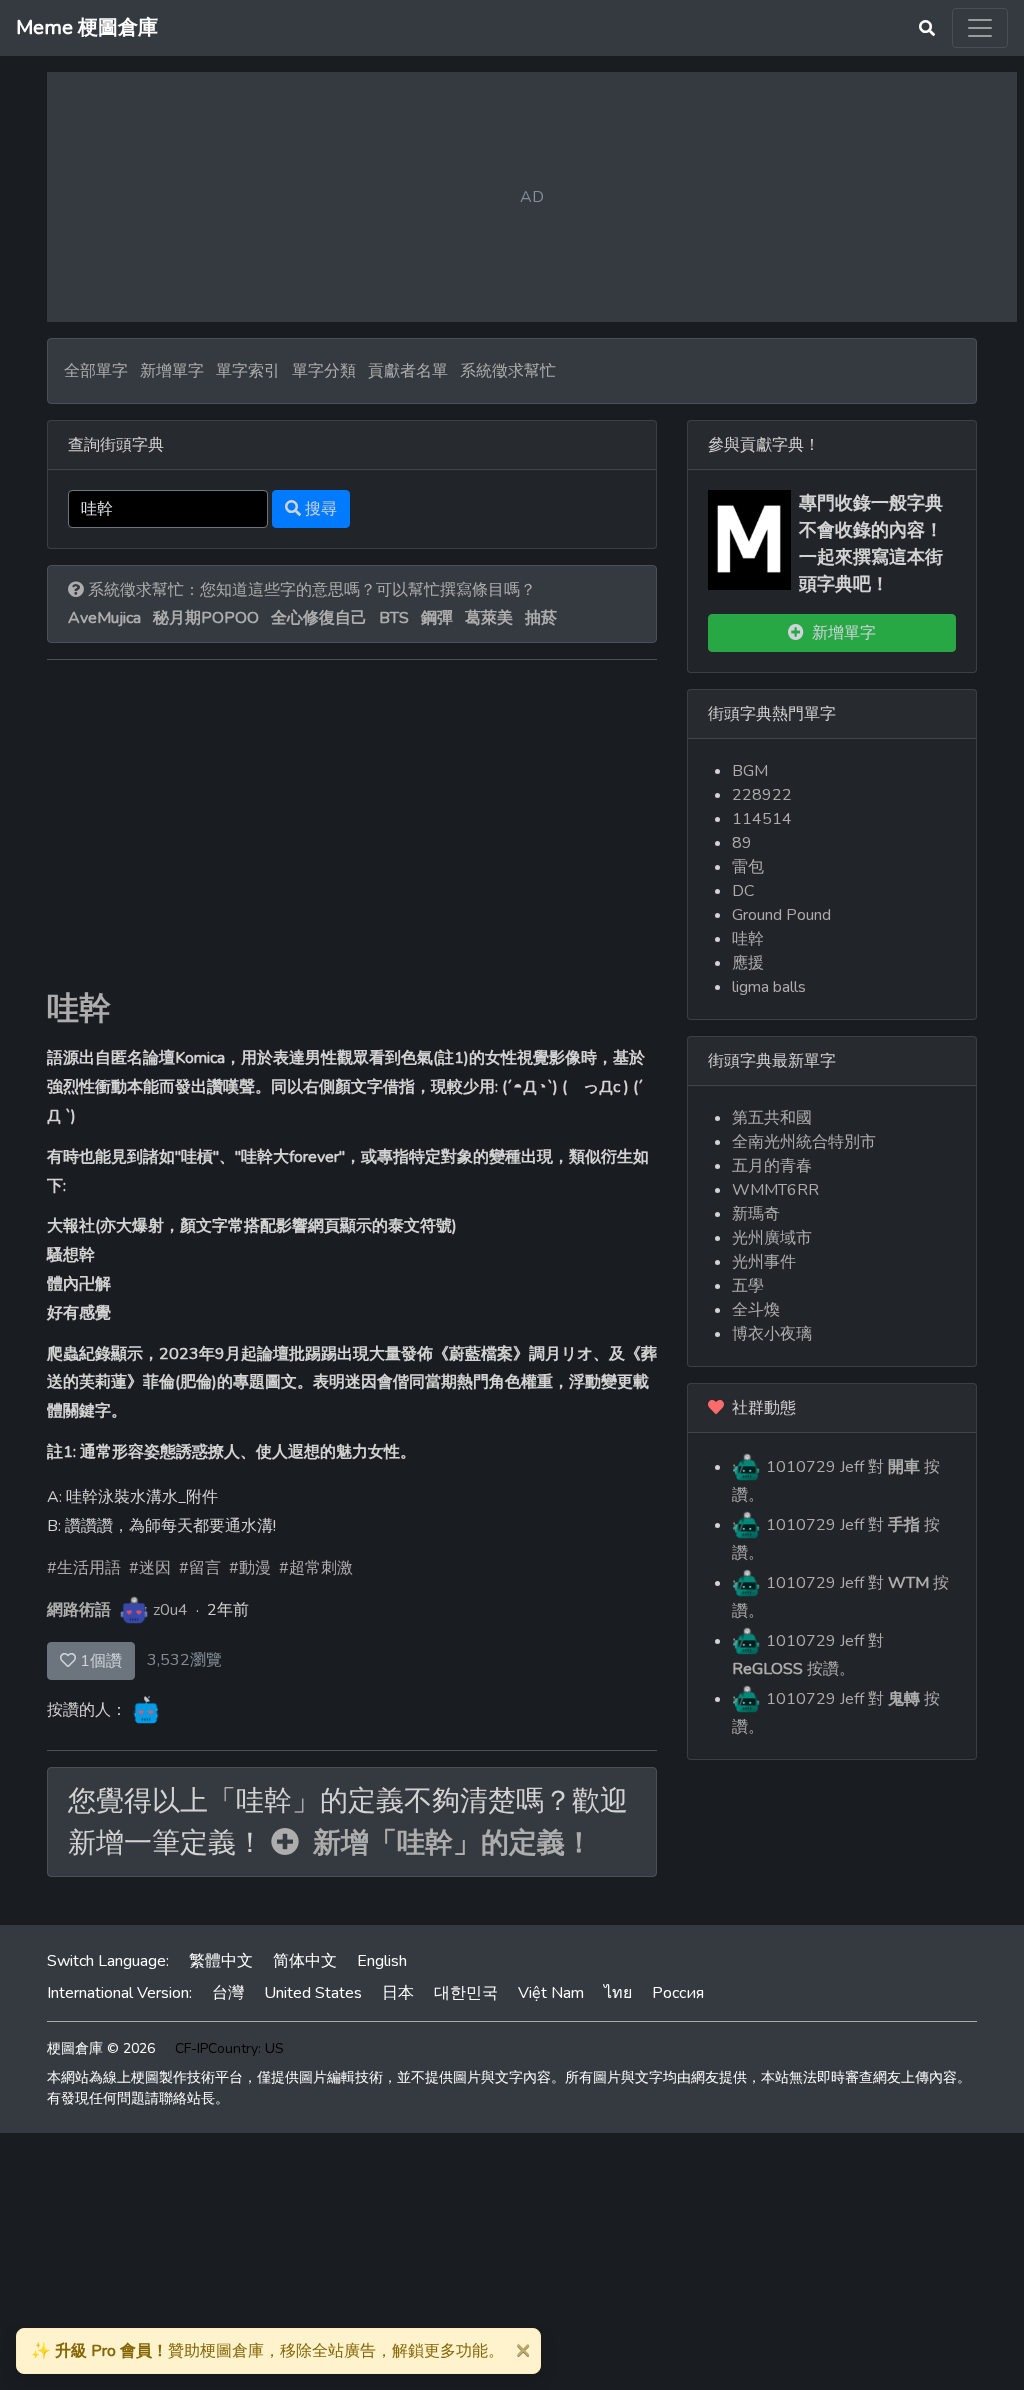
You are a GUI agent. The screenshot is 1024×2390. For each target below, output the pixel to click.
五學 (748, 1286)
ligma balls (769, 987)
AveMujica (104, 618)
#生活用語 (84, 1568)
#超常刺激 (316, 1568)
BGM (750, 771)
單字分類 (324, 371)
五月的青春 (772, 1166)
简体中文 (305, 1961)
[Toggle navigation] (980, 28)
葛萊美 (489, 618)
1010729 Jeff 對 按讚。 (836, 1481)
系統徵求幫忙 (508, 371)
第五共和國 (772, 1118)
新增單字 (172, 371)
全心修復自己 (319, 618)
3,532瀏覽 (184, 1660)
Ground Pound (781, 915)
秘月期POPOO (206, 618)
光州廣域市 (772, 1238)
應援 (748, 963)
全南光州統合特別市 (804, 1142)
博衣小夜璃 (772, 1334)
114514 (762, 819)
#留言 (200, 1568)
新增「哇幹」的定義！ (446, 1843)
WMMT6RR (775, 1190)
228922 (762, 795)
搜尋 (319, 509)
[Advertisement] (352, 840)
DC (743, 891)
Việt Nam (551, 1993)
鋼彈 (437, 618)
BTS (394, 618)
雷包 (748, 867)
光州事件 (764, 1262)
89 (742, 843)
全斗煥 (756, 1310)
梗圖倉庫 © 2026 (101, 2048)
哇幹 (79, 1008)
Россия (678, 1993)
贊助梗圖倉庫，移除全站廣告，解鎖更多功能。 (267, 2351)
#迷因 (150, 1568)
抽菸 (541, 618)
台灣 (228, 1993)
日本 (398, 1993)
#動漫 (250, 1568)
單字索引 (248, 371)
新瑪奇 (756, 1214)
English (382, 1961)
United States (313, 1993)
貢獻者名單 (408, 371)
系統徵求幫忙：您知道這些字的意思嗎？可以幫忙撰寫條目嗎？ (310, 590)
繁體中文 (221, 1961)
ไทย (618, 1993)
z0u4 (170, 1610)
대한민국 (466, 1993)
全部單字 (96, 371)
